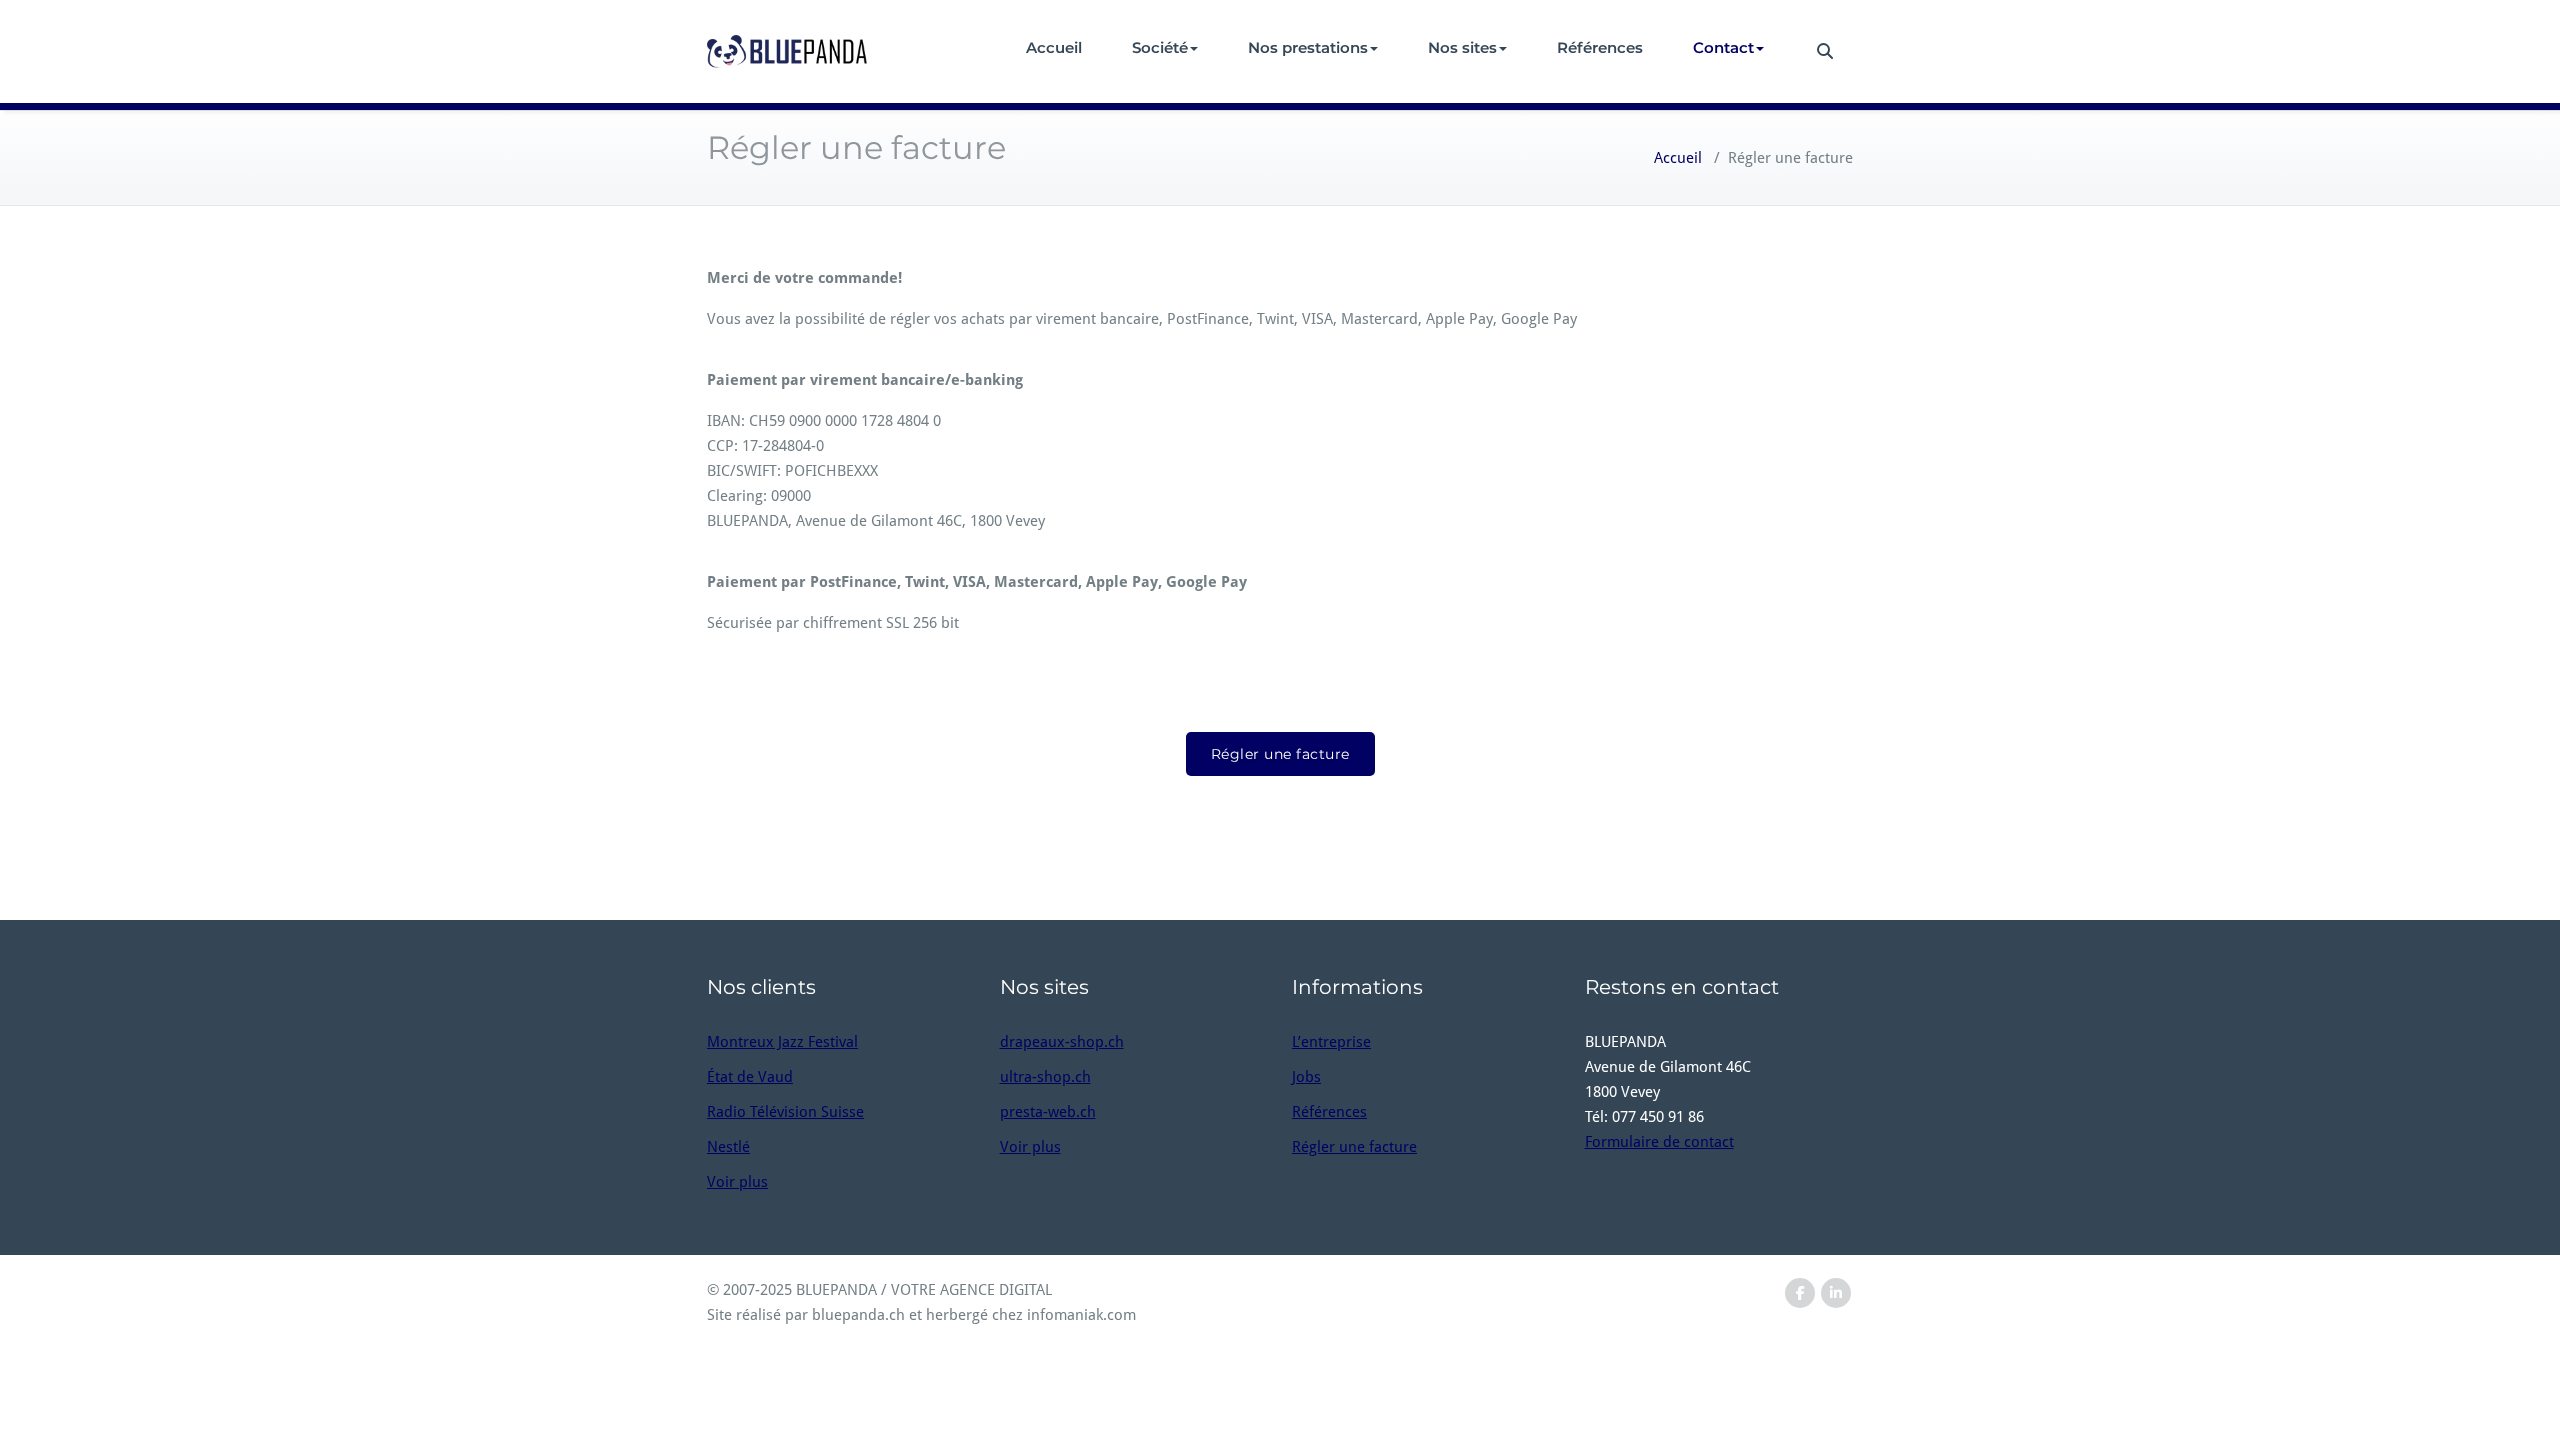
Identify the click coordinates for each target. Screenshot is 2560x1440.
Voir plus (737, 1182)
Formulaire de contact (1659, 1142)
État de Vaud (750, 1077)
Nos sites (1462, 47)
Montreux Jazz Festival (782, 1042)
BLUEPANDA (836, 1290)
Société (1160, 47)
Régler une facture (1280, 754)
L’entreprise (1331, 1042)
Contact (1723, 47)
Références (1600, 47)
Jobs (1306, 1077)
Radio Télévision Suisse (785, 1112)
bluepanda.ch (858, 1315)
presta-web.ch (1048, 1112)
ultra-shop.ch (1045, 1077)
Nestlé (728, 1147)
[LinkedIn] (1836, 1293)
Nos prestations (1308, 47)
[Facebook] (1800, 1293)
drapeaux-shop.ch (1062, 1042)
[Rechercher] (1822, 51)
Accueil (1054, 47)
